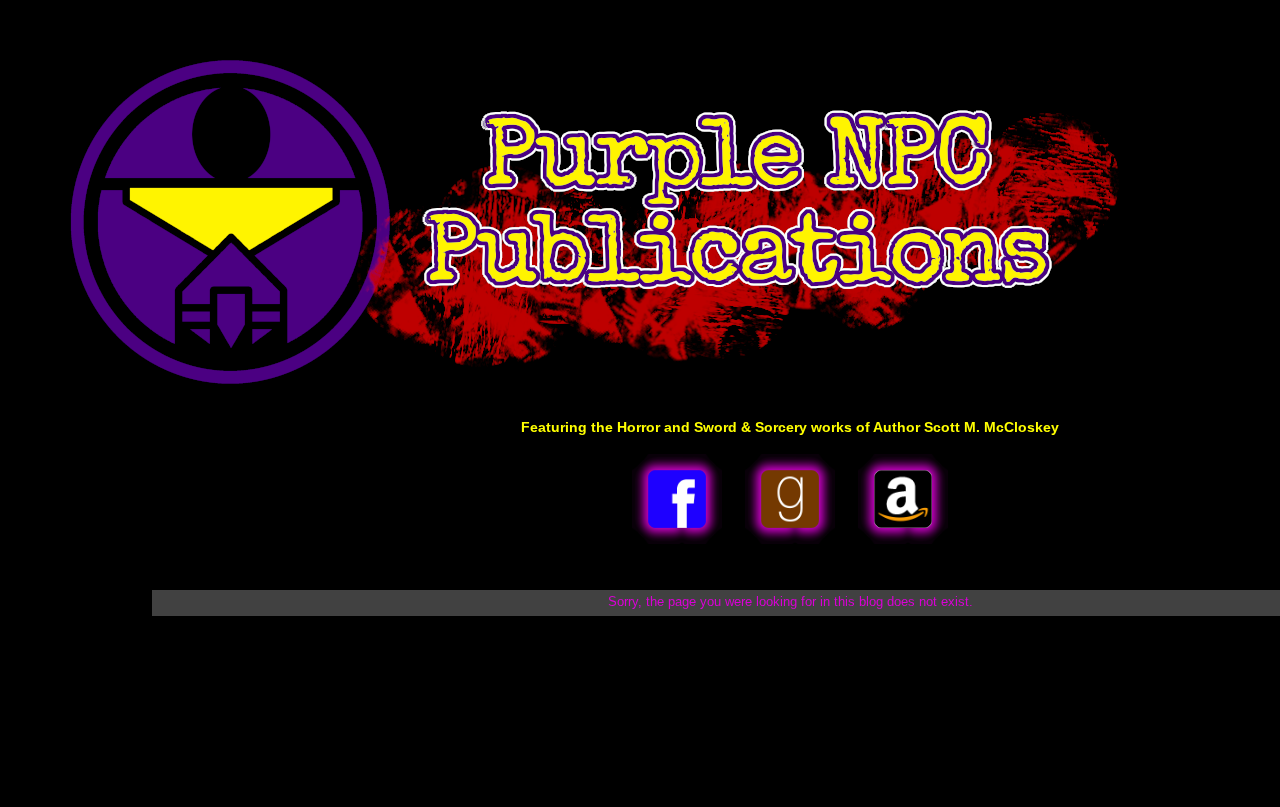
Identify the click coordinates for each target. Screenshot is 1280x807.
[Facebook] (677, 540)
